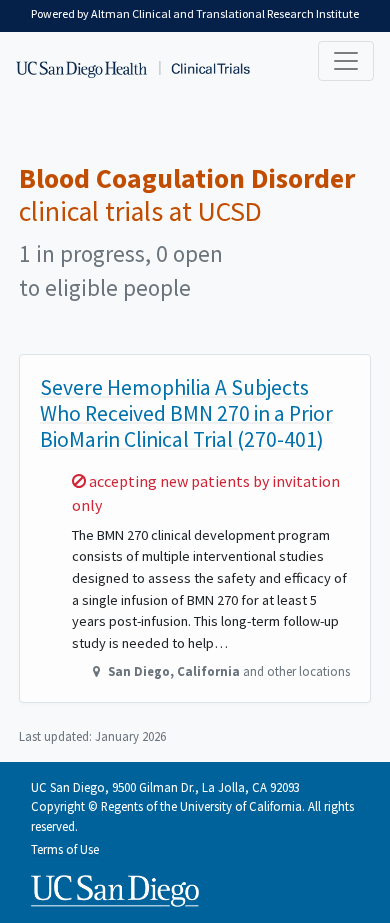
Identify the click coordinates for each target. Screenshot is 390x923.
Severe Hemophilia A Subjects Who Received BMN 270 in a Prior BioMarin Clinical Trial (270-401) (186, 413)
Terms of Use (65, 849)
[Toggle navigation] (346, 61)
